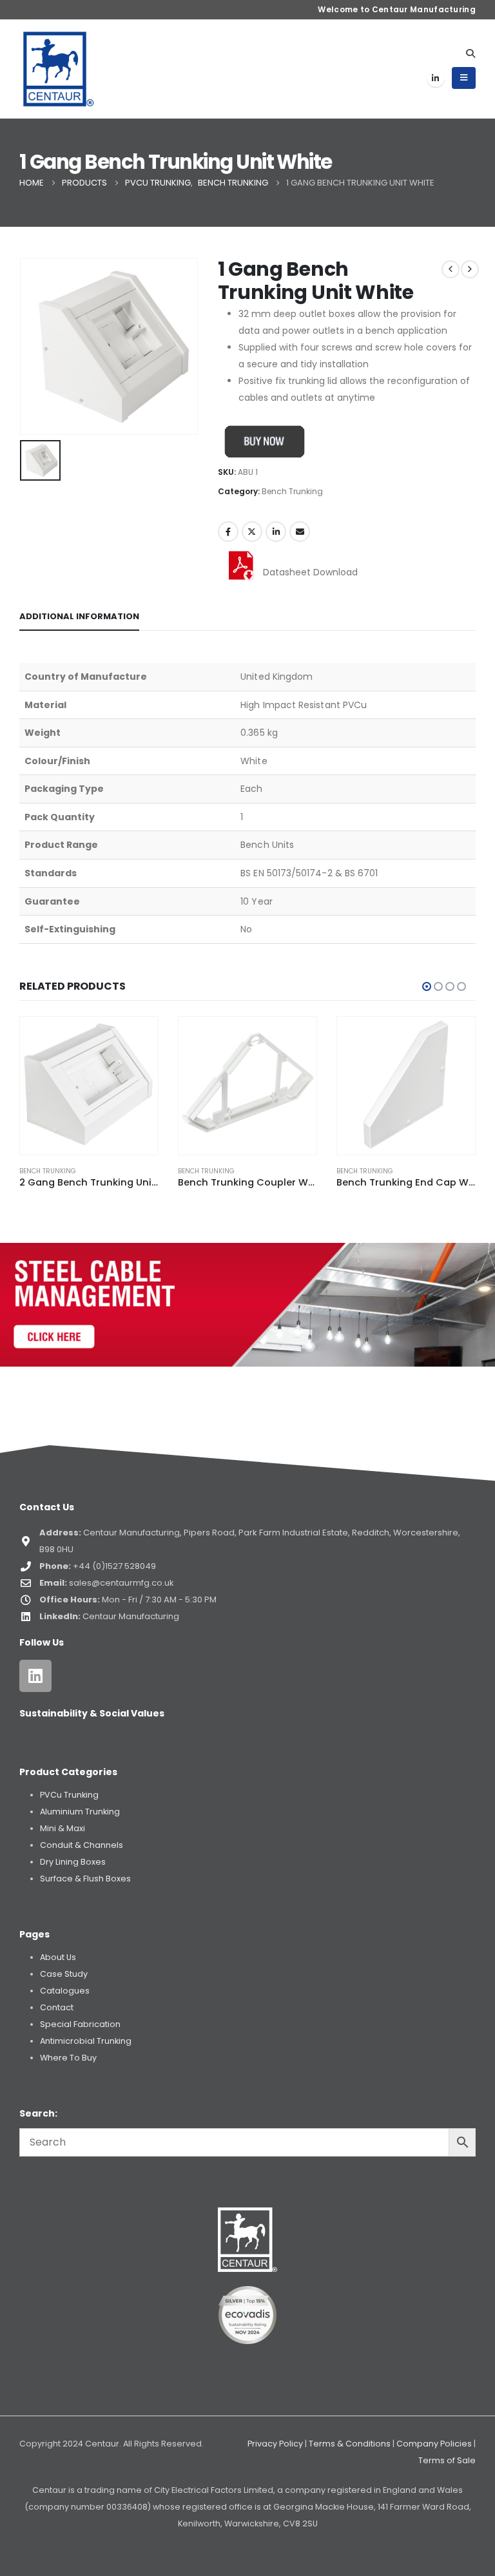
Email (300, 532)
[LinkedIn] (436, 78)
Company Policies (434, 2444)
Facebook (228, 532)
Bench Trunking (292, 491)
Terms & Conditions (350, 2444)
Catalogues (65, 1991)
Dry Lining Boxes (73, 1862)
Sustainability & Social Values (92, 1713)
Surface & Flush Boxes (85, 1879)
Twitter (252, 532)
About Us (58, 1957)
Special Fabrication (80, 2024)
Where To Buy (68, 2058)
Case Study (64, 1974)
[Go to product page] (89, 1086)
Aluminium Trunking (80, 1812)
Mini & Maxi (63, 1828)
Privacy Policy (275, 2444)
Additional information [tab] (79, 616)
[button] (470, 53)
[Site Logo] (59, 69)
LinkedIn (276, 532)
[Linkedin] (35, 1676)
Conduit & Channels (82, 1845)
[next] (470, 269)
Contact (57, 2007)
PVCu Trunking (69, 1795)
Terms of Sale (447, 2460)
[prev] (451, 269)
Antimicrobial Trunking (86, 2041)
